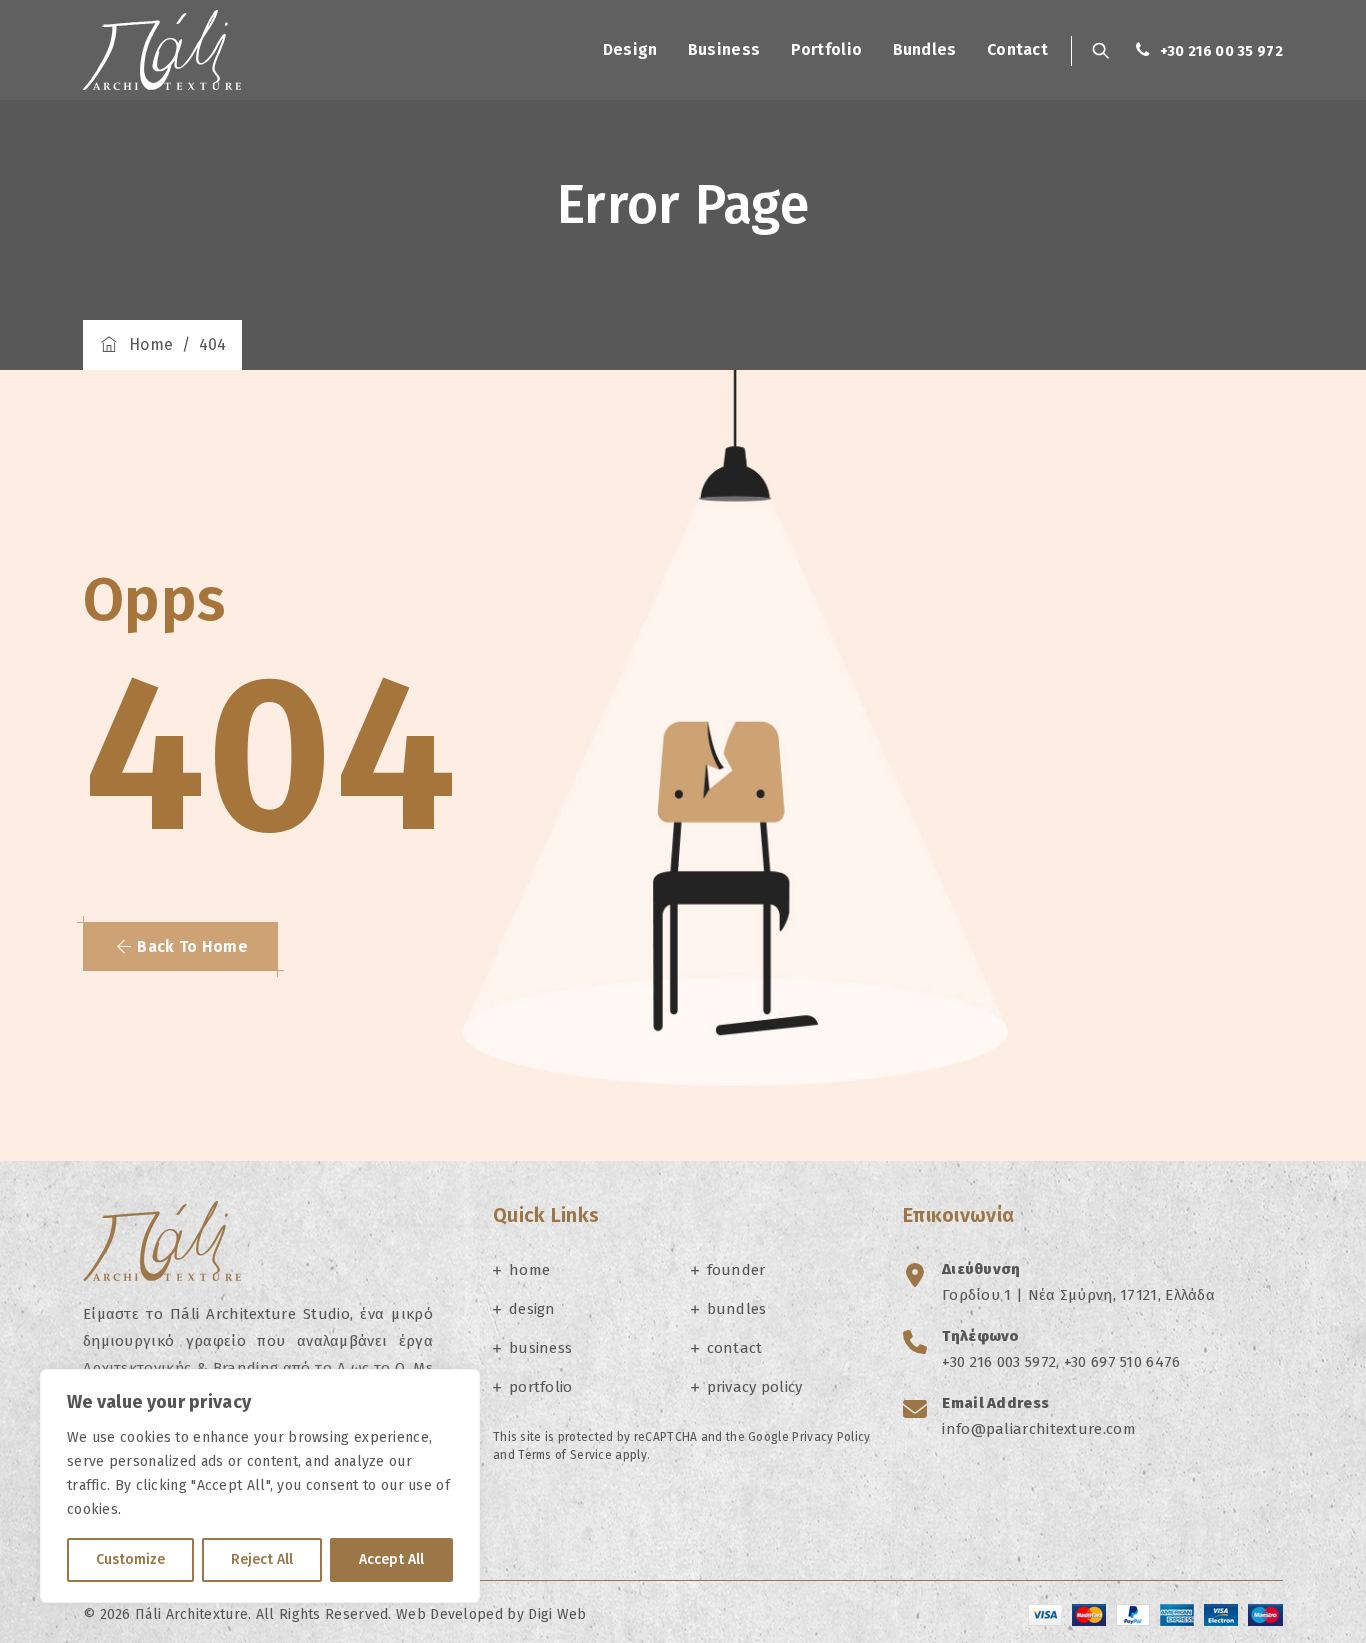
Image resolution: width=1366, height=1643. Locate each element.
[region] (260, 1486)
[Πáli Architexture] (162, 50)
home (529, 1270)
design (630, 49)
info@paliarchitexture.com (1039, 1429)
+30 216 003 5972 (999, 1362)
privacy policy (755, 1387)
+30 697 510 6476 (1122, 1362)
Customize (130, 1559)
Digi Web (557, 1614)
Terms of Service (565, 1455)
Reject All (262, 1559)
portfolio (827, 49)
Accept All (391, 1559)
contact (1017, 49)
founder (736, 1270)
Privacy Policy (831, 1437)
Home (146, 344)
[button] (180, 946)
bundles (925, 49)
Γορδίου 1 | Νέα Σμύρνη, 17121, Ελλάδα (1078, 1295)
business (724, 49)
